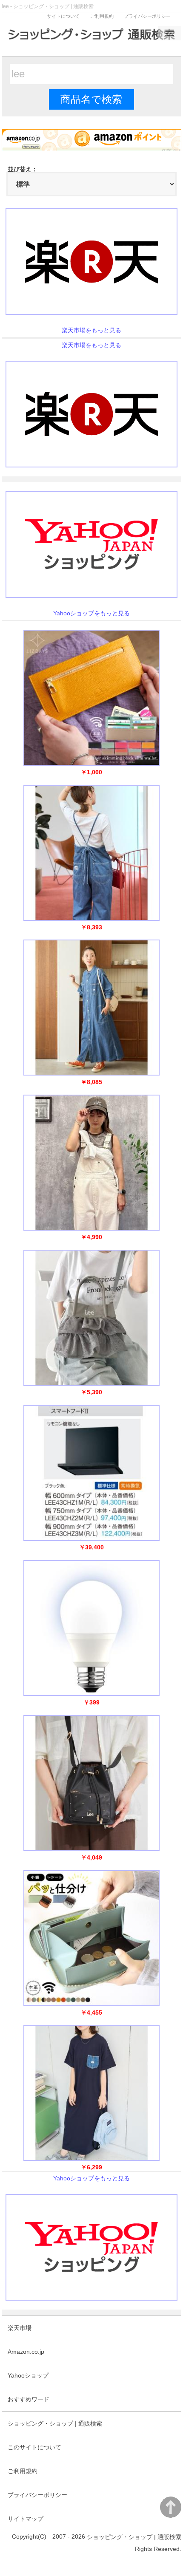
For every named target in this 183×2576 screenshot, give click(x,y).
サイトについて (63, 16)
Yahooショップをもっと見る (91, 613)
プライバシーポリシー (147, 16)
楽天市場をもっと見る (91, 330)
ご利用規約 (102, 16)
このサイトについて (34, 2447)
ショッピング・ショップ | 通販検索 (55, 2423)
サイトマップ (26, 2519)
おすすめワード (29, 2399)
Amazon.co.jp (26, 2352)
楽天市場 (20, 2328)
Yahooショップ (28, 2375)
